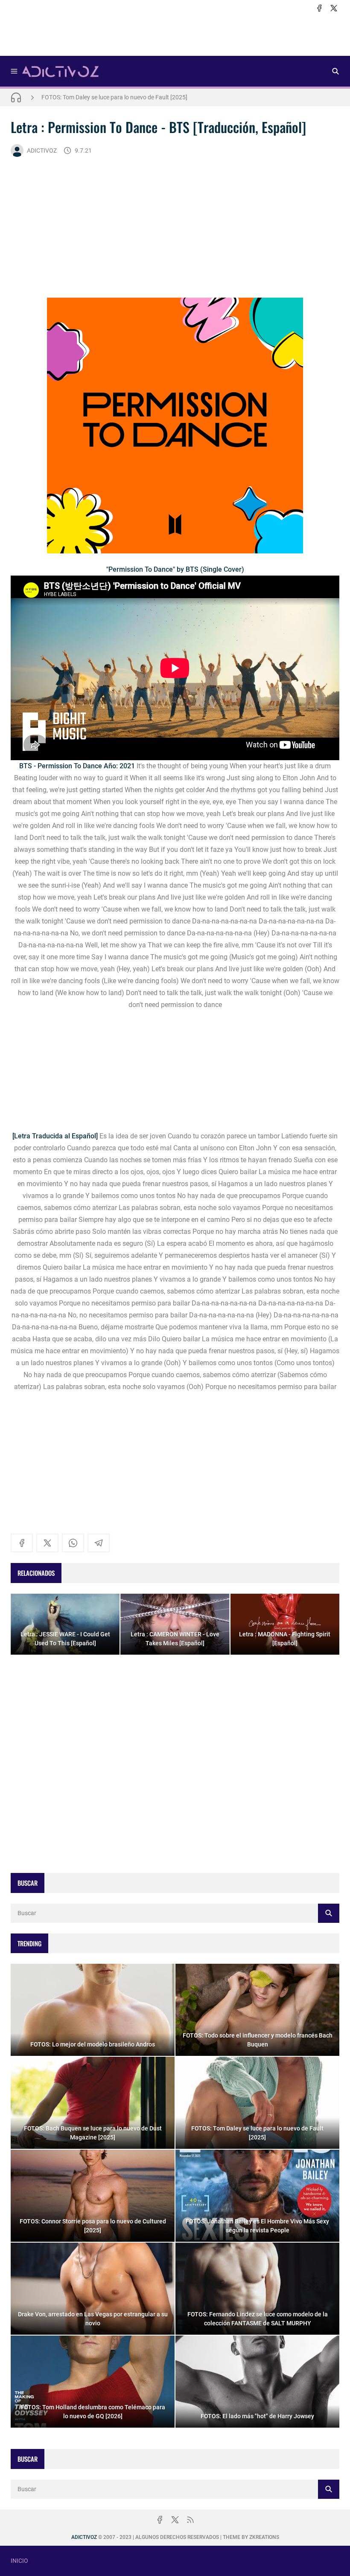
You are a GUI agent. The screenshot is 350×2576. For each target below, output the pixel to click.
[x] (334, 8)
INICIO (19, 2561)
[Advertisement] (175, 35)
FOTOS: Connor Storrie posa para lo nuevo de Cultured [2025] (122, 97)
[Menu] (14, 71)
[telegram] (99, 1543)
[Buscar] (335, 71)
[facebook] (319, 8)
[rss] (190, 2520)
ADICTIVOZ (42, 151)
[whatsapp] (73, 1543)
